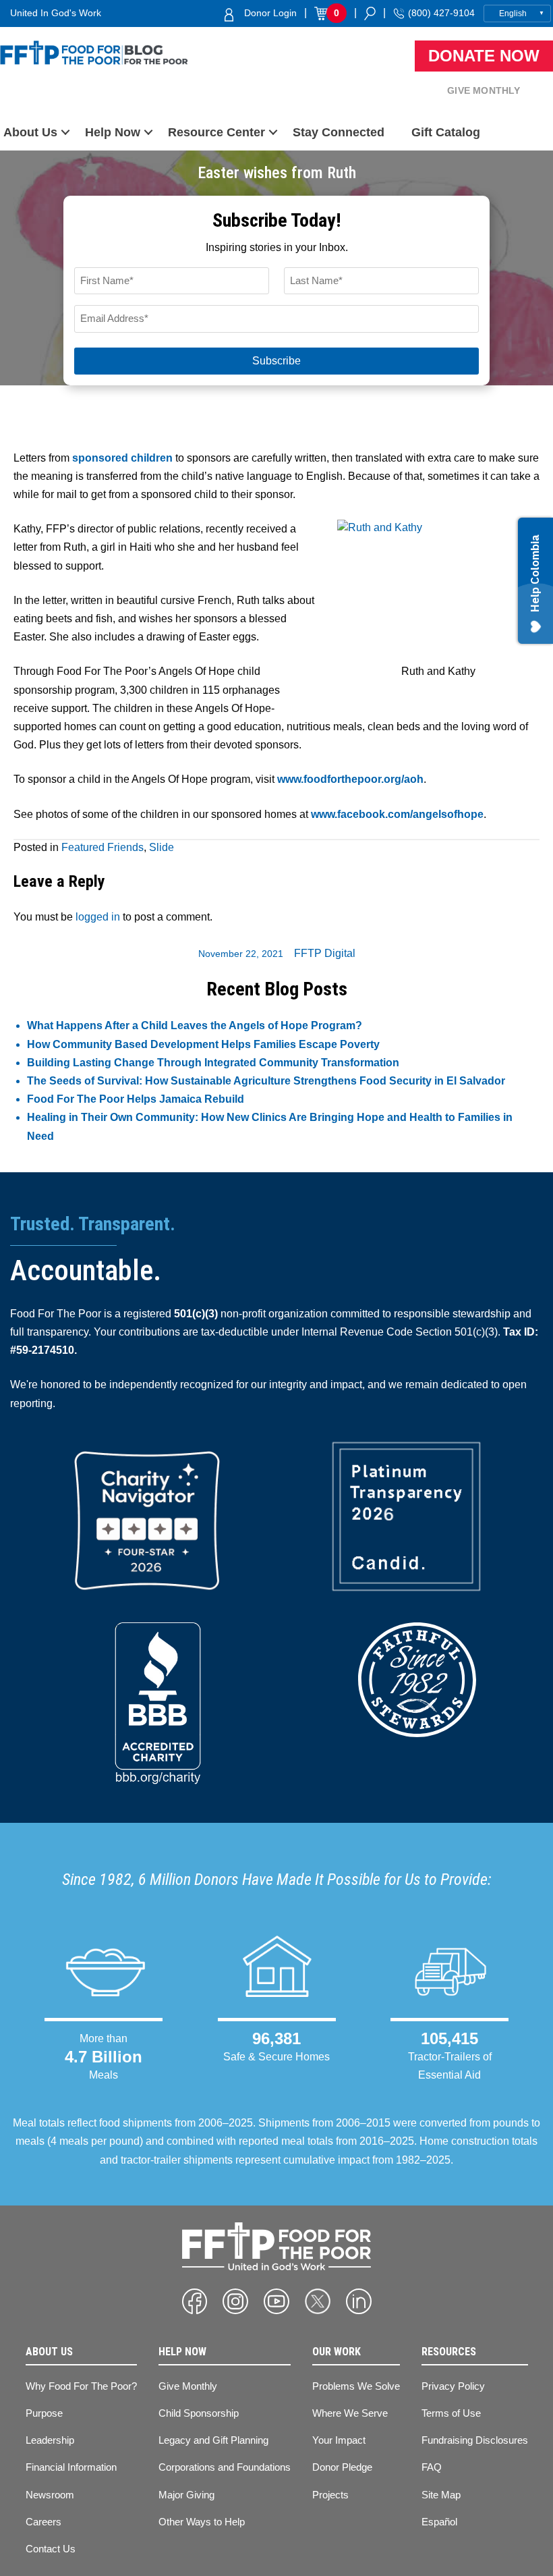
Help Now (113, 132)
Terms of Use (451, 2413)
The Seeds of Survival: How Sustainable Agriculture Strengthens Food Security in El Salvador (266, 1081)
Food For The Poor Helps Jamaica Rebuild (136, 1099)
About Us (30, 132)
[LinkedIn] (359, 2301)
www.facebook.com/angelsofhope (397, 814)
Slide (162, 847)
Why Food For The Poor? (81, 2386)
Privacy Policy (453, 2386)
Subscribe (276, 361)
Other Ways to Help (202, 2522)
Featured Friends (103, 847)
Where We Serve (350, 2413)
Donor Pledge (342, 2467)
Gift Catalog (446, 132)
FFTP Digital (325, 953)
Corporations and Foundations (225, 2467)
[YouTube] (276, 2301)
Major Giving (186, 2495)
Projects (330, 2495)
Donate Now (484, 56)
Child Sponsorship (199, 2413)
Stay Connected (339, 132)
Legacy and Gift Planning (213, 2440)
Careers (43, 2522)
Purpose (44, 2413)
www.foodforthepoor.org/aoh (350, 779)
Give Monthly (484, 90)
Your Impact (339, 2440)
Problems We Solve (356, 2386)
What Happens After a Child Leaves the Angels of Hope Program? (195, 1025)
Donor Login (270, 13)
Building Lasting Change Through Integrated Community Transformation (213, 1063)
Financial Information (71, 2467)
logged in (98, 917)
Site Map (441, 2495)
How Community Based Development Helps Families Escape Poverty (203, 1044)
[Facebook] (195, 2301)
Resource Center (216, 132)
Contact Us (51, 2549)
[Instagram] (235, 2301)
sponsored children (122, 458)
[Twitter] (318, 2301)
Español (439, 2522)
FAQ (432, 2467)
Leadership (50, 2440)
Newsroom (50, 2495)
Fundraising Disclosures (475, 2440)
